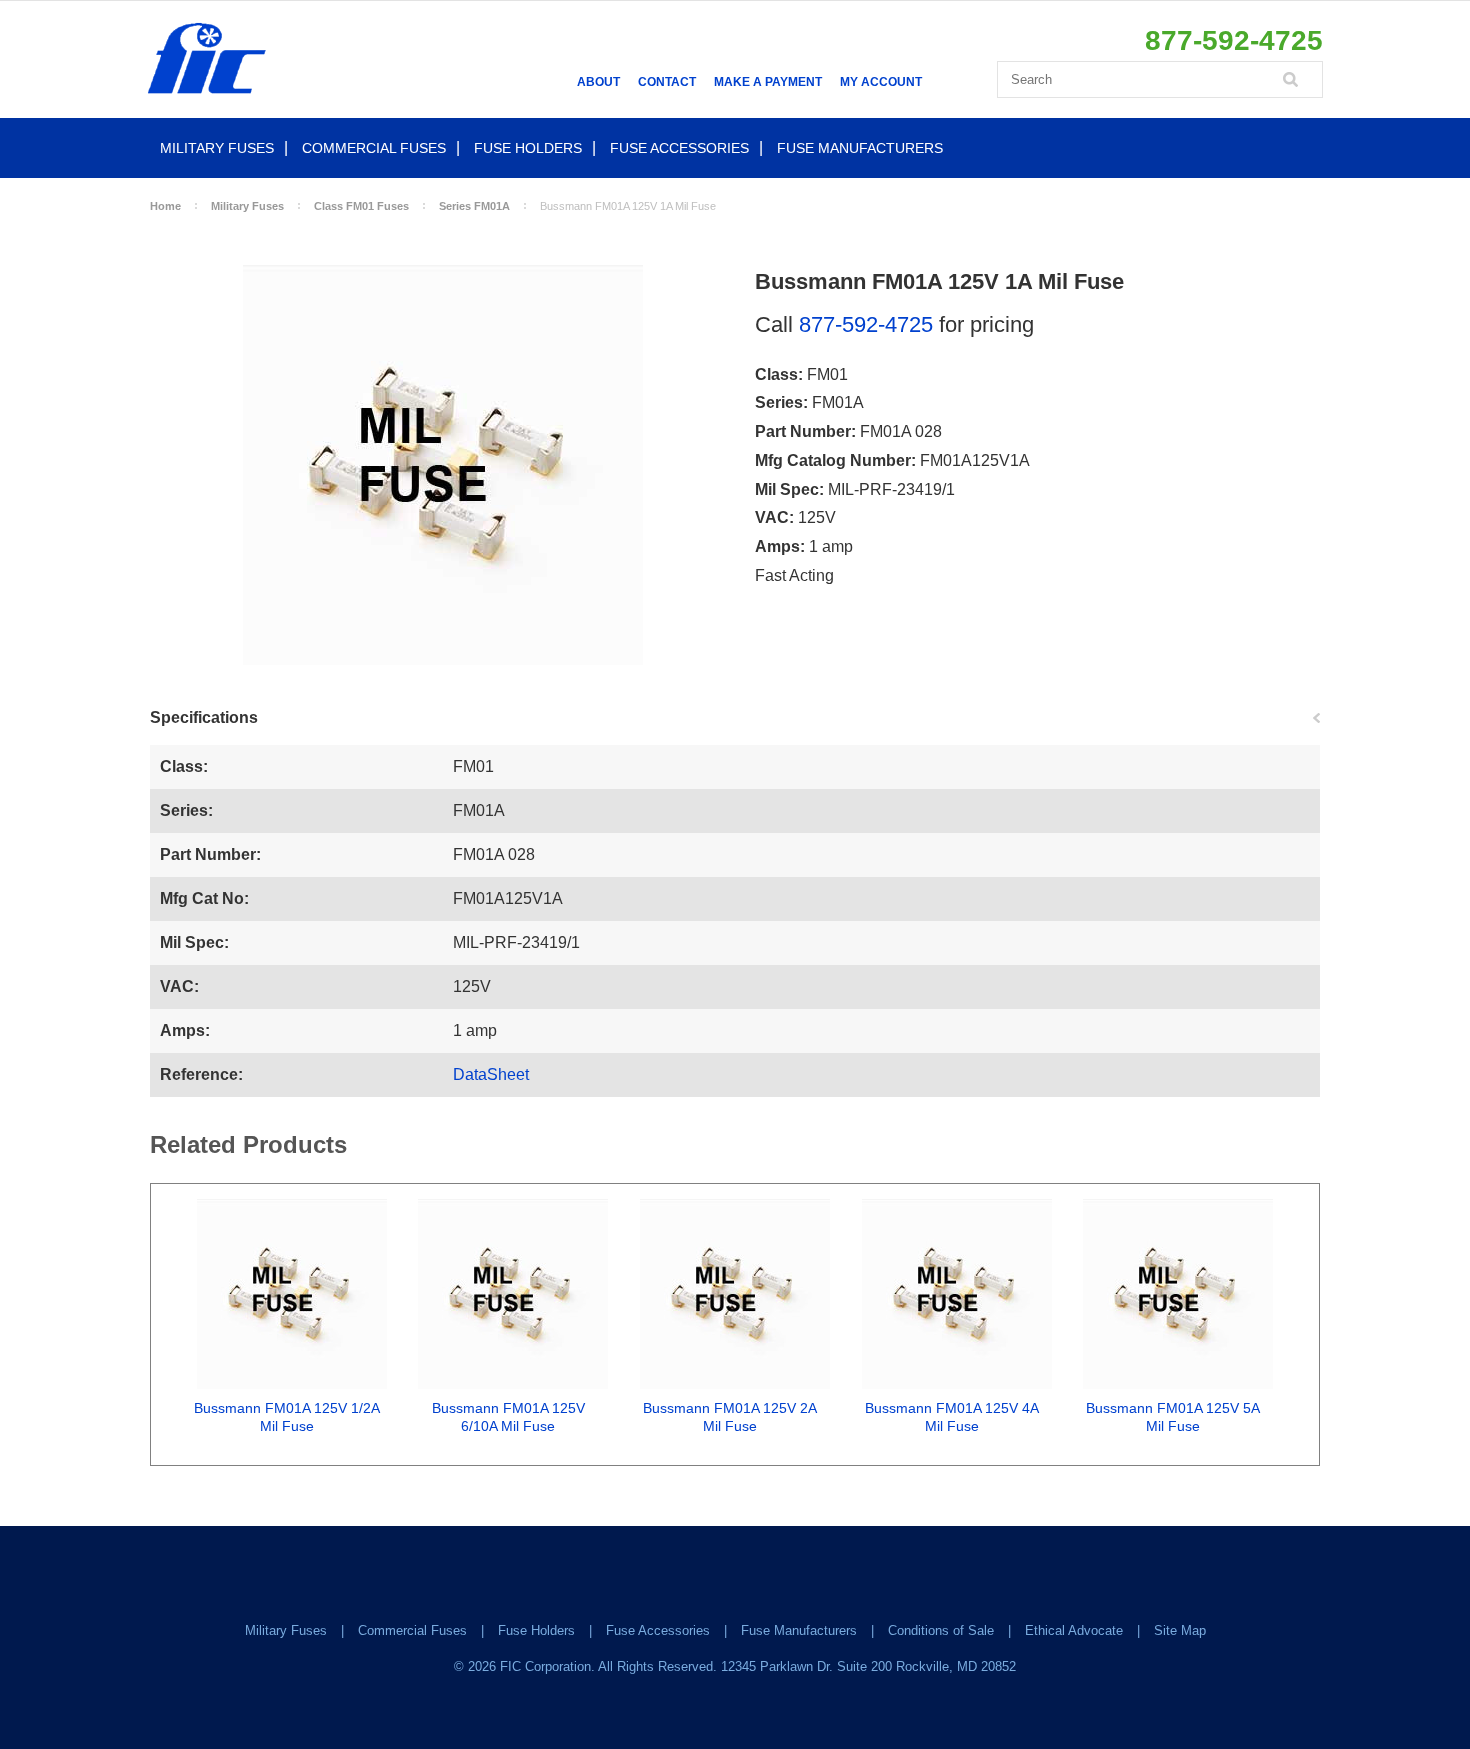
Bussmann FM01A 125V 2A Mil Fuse (730, 1417)
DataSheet (491, 1074)
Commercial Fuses (374, 148)
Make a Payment (768, 82)
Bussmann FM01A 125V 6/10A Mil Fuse (508, 1417)
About (598, 82)
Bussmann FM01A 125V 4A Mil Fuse (952, 1417)
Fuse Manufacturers (860, 148)
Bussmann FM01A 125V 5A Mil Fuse (1173, 1417)
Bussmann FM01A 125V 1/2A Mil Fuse (287, 1417)
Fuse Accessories (679, 148)
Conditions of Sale (941, 1630)
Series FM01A (474, 206)
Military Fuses (217, 148)
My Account (881, 82)
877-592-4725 (866, 324)
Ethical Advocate (1074, 1630)
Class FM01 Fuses (361, 206)
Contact (667, 82)
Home (165, 206)
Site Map (1180, 1630)
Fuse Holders (528, 148)
